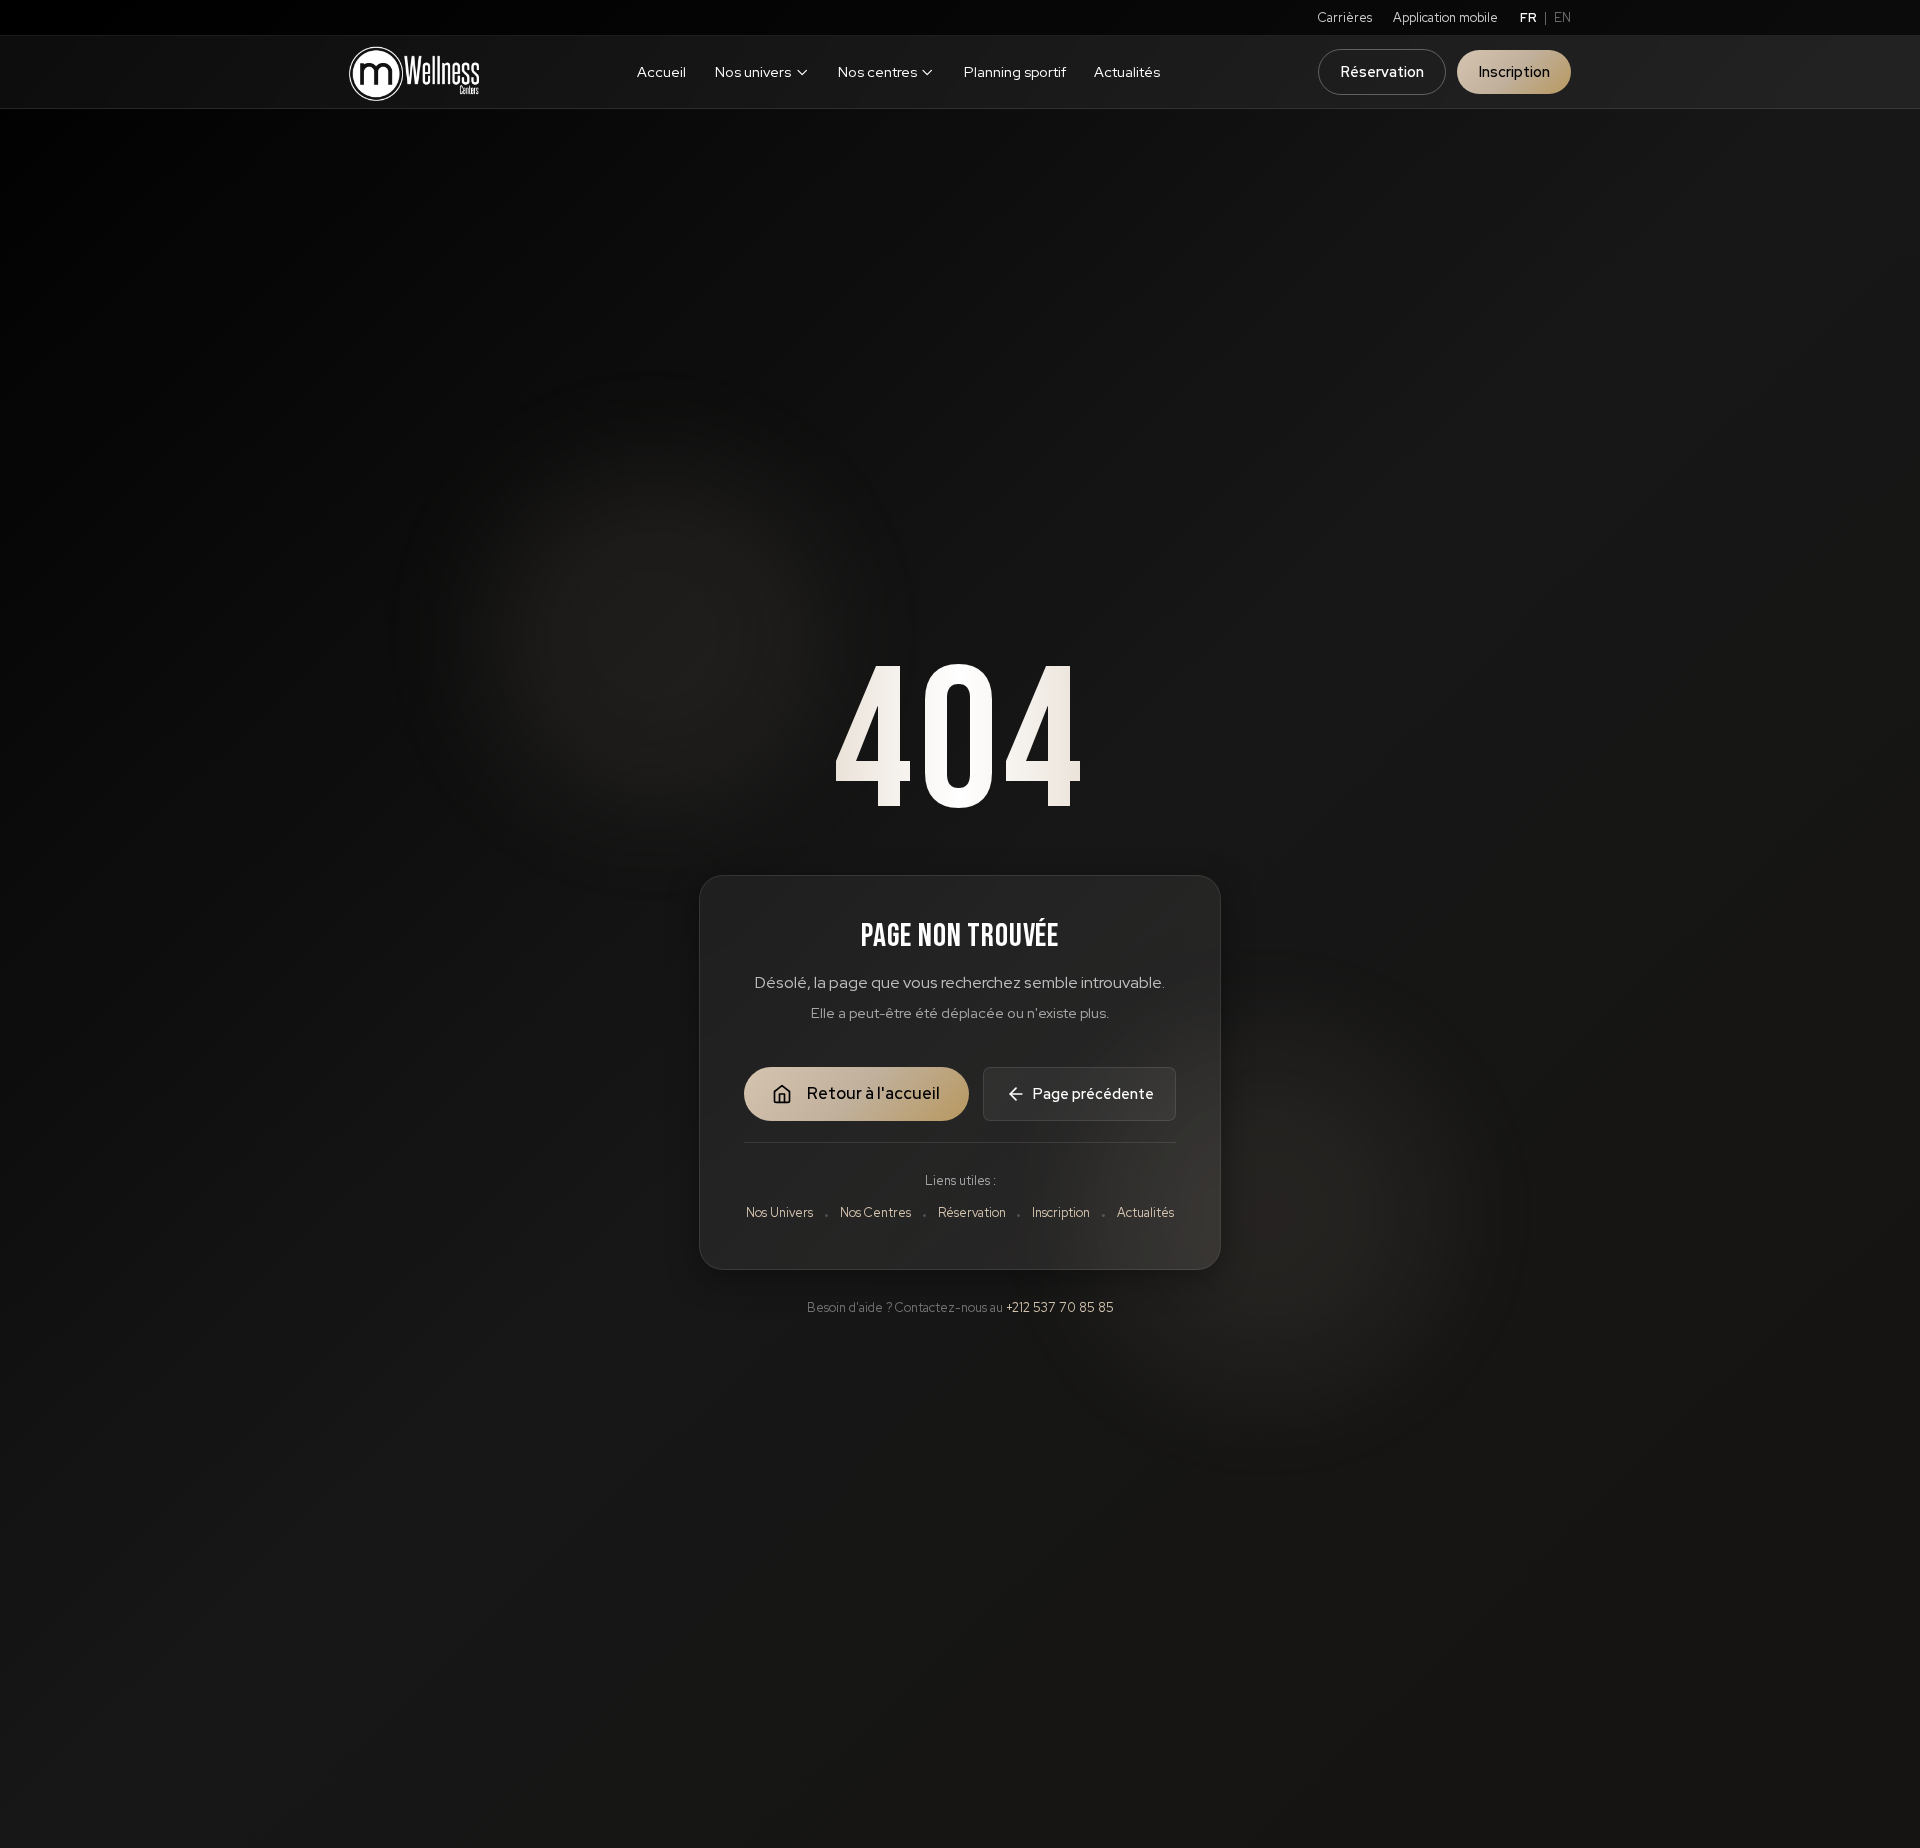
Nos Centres (875, 1212)
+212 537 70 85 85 (1060, 1307)
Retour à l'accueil (873, 1093)
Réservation (1382, 71)
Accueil (661, 71)
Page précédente (1093, 1093)
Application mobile (1445, 17)
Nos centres (877, 71)
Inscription (1514, 71)
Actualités (1127, 71)
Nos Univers (779, 1212)
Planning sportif (1015, 71)
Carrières (1345, 17)
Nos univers (753, 71)
